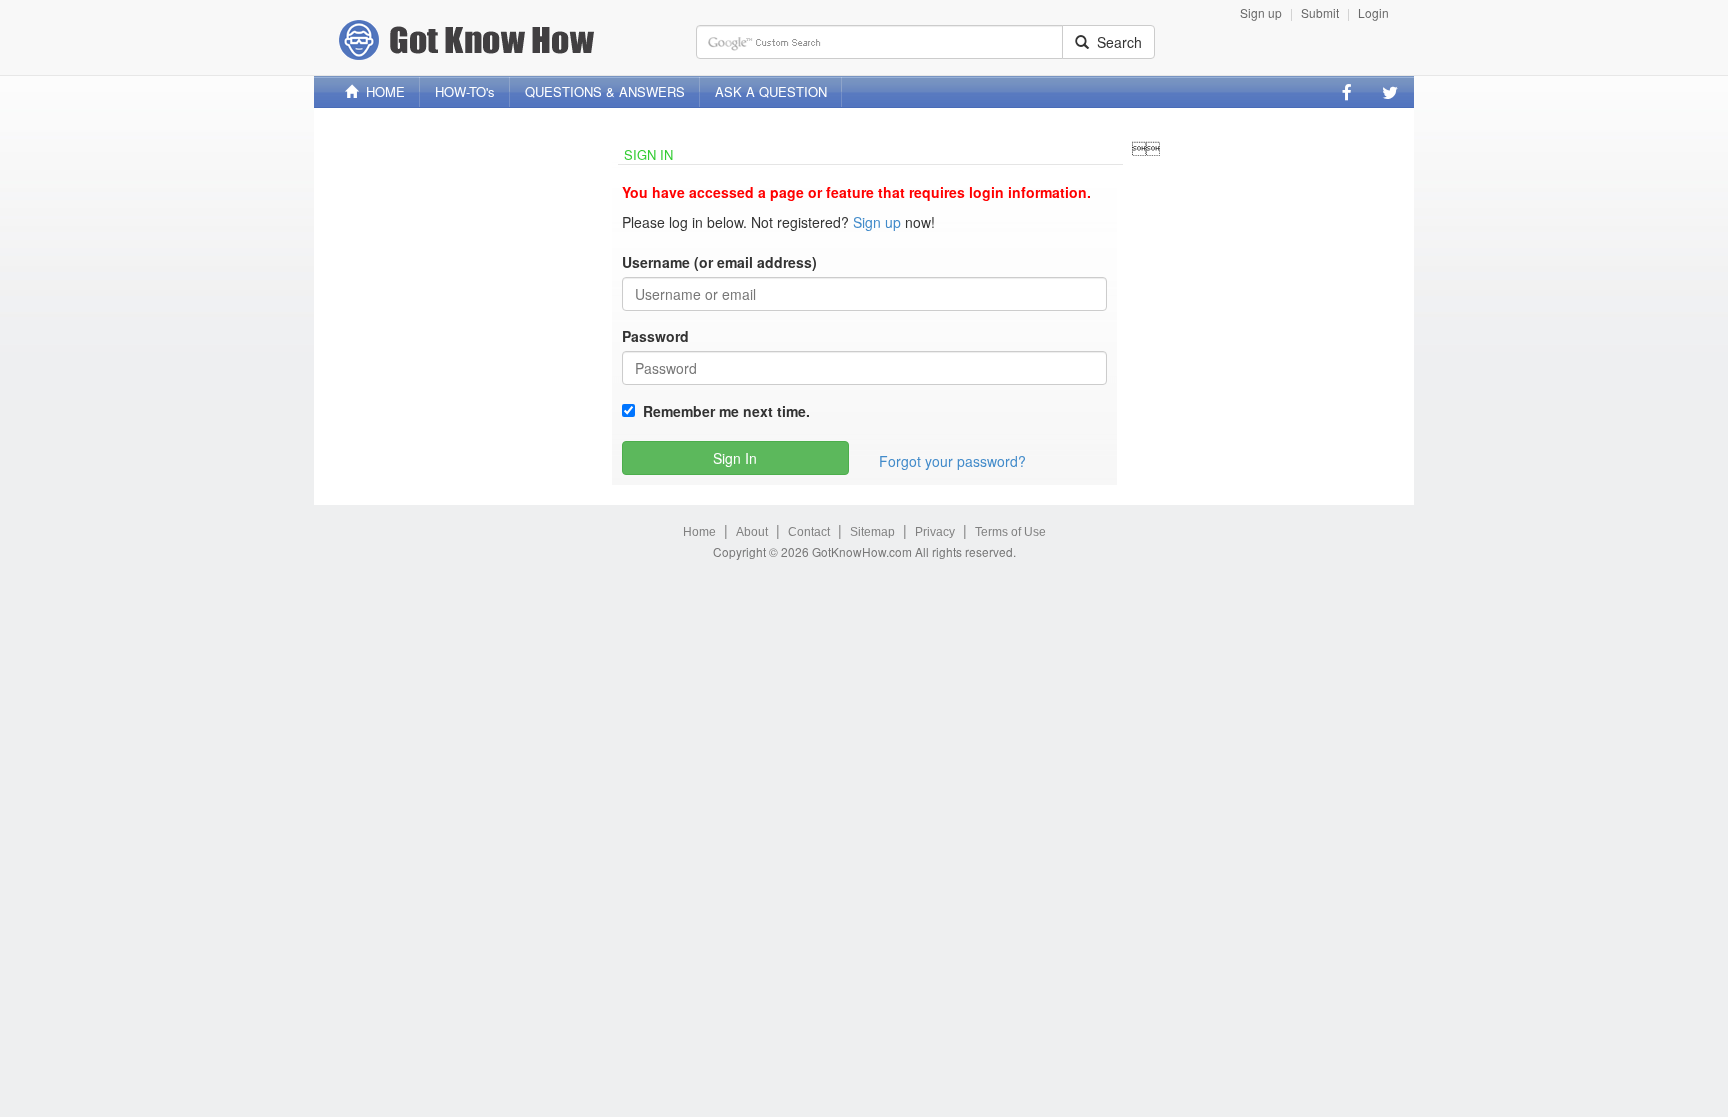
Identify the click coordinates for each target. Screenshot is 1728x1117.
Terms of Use (1010, 532)
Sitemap (872, 532)
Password (655, 336)
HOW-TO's (465, 91)
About (752, 532)
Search (1115, 42)
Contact (809, 532)
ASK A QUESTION (771, 91)
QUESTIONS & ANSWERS (605, 91)
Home (699, 532)
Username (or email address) (719, 262)
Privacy (935, 532)
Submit (1320, 12)
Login (1373, 12)
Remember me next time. (722, 411)
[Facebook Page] (1347, 92)
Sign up (1261, 12)
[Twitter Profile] (1390, 92)
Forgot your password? (952, 461)
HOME (381, 91)
